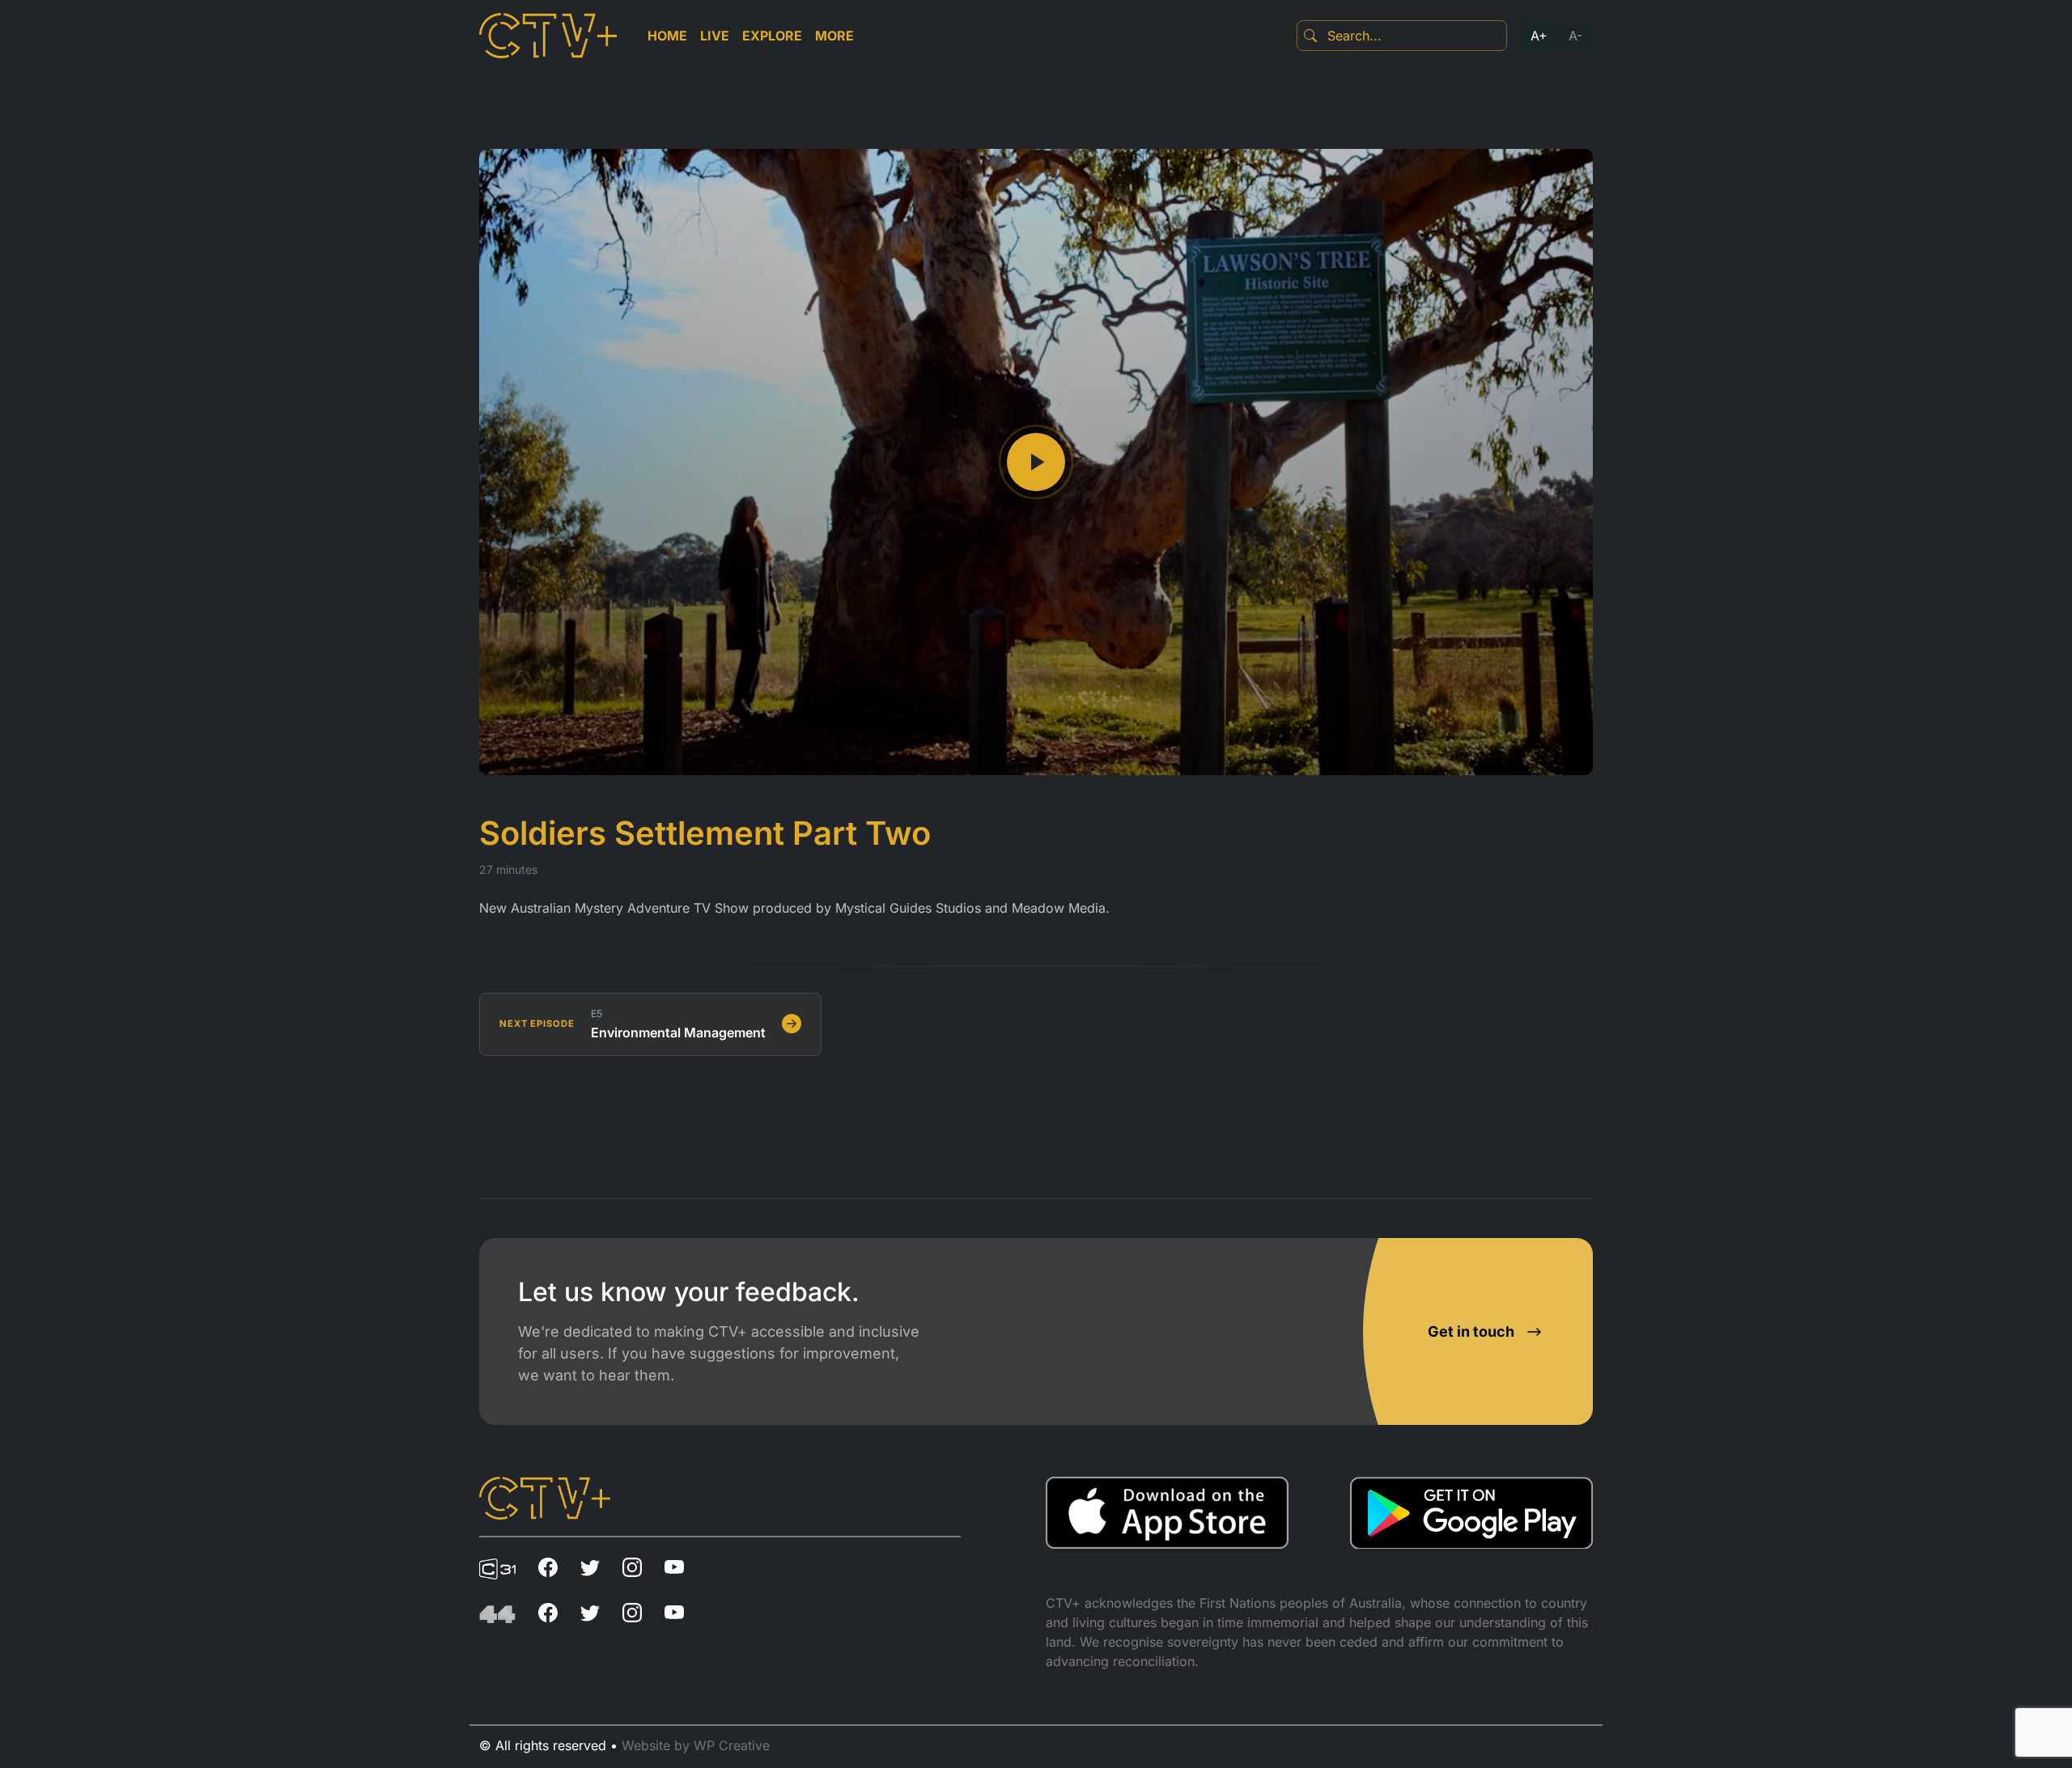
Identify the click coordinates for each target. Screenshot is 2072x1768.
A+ (1539, 36)
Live (715, 36)
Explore (772, 36)
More (834, 36)
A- (1575, 36)
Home (667, 36)
